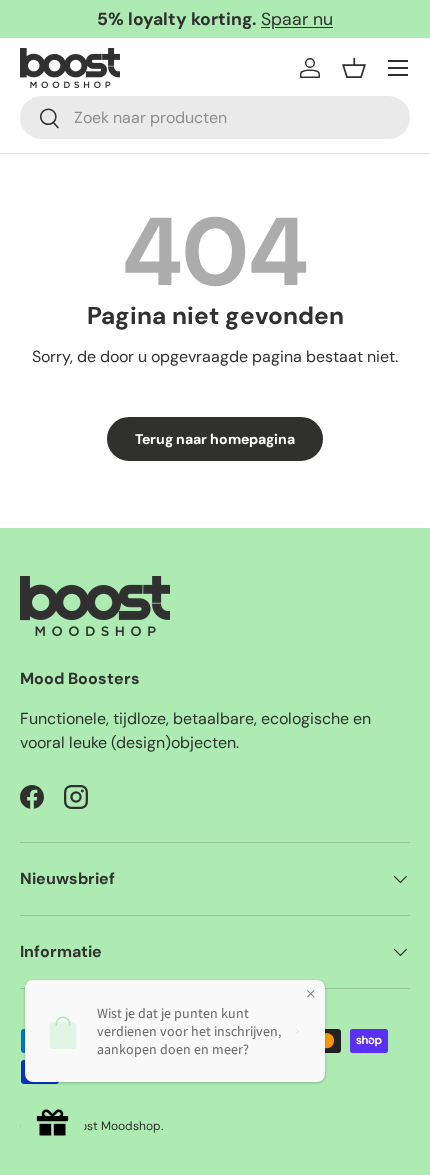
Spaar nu (297, 19)
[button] (354, 68)
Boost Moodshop (113, 1126)
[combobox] (215, 117)
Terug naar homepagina (215, 439)
